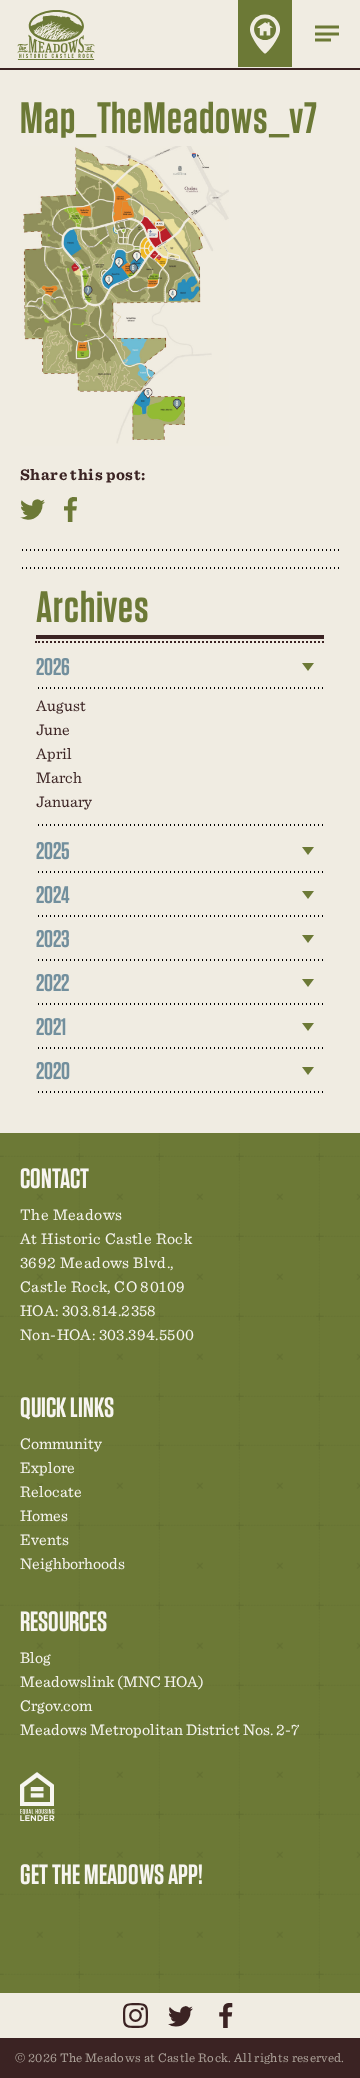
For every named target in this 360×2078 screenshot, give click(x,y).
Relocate (51, 1491)
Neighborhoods (72, 1563)
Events (44, 1539)
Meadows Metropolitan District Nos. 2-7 (159, 1729)
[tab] (180, 667)
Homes (44, 1515)
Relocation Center (71, 1916)
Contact (207, 1916)
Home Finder (265, 33)
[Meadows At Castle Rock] (70, 34)
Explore (47, 1467)
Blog (35, 1657)
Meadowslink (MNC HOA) (112, 1681)
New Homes (139, 1916)
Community (61, 1443)
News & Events (173, 1916)
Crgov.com (56, 1705)
